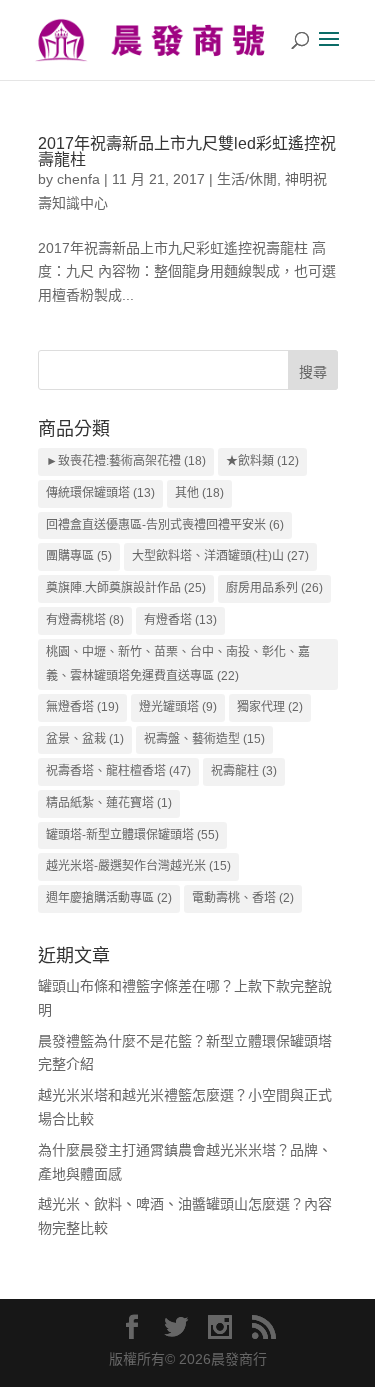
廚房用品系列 (274, 588)
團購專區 (79, 556)
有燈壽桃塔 (85, 620)
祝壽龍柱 (244, 771)
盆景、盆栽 (85, 739)
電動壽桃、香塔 (243, 898)
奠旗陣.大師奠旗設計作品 (126, 588)
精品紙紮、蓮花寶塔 (109, 803)
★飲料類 (262, 461)
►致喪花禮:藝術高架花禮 (126, 461)
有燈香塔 (180, 620)
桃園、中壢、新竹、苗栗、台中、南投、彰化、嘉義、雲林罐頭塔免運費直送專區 (178, 664)
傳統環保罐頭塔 (100, 493)
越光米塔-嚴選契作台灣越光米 (138, 866)
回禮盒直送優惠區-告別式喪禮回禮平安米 (165, 525)
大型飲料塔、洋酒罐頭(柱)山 (220, 556)
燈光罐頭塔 (178, 707)
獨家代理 (270, 707)
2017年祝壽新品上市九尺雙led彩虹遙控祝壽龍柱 (187, 151)
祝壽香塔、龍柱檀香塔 (118, 771)
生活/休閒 (247, 179)
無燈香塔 (82, 707)
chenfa (78, 179)
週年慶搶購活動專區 (109, 898)
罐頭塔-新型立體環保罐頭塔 (132, 835)
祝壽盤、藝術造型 (204, 739)
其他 (199, 493)
